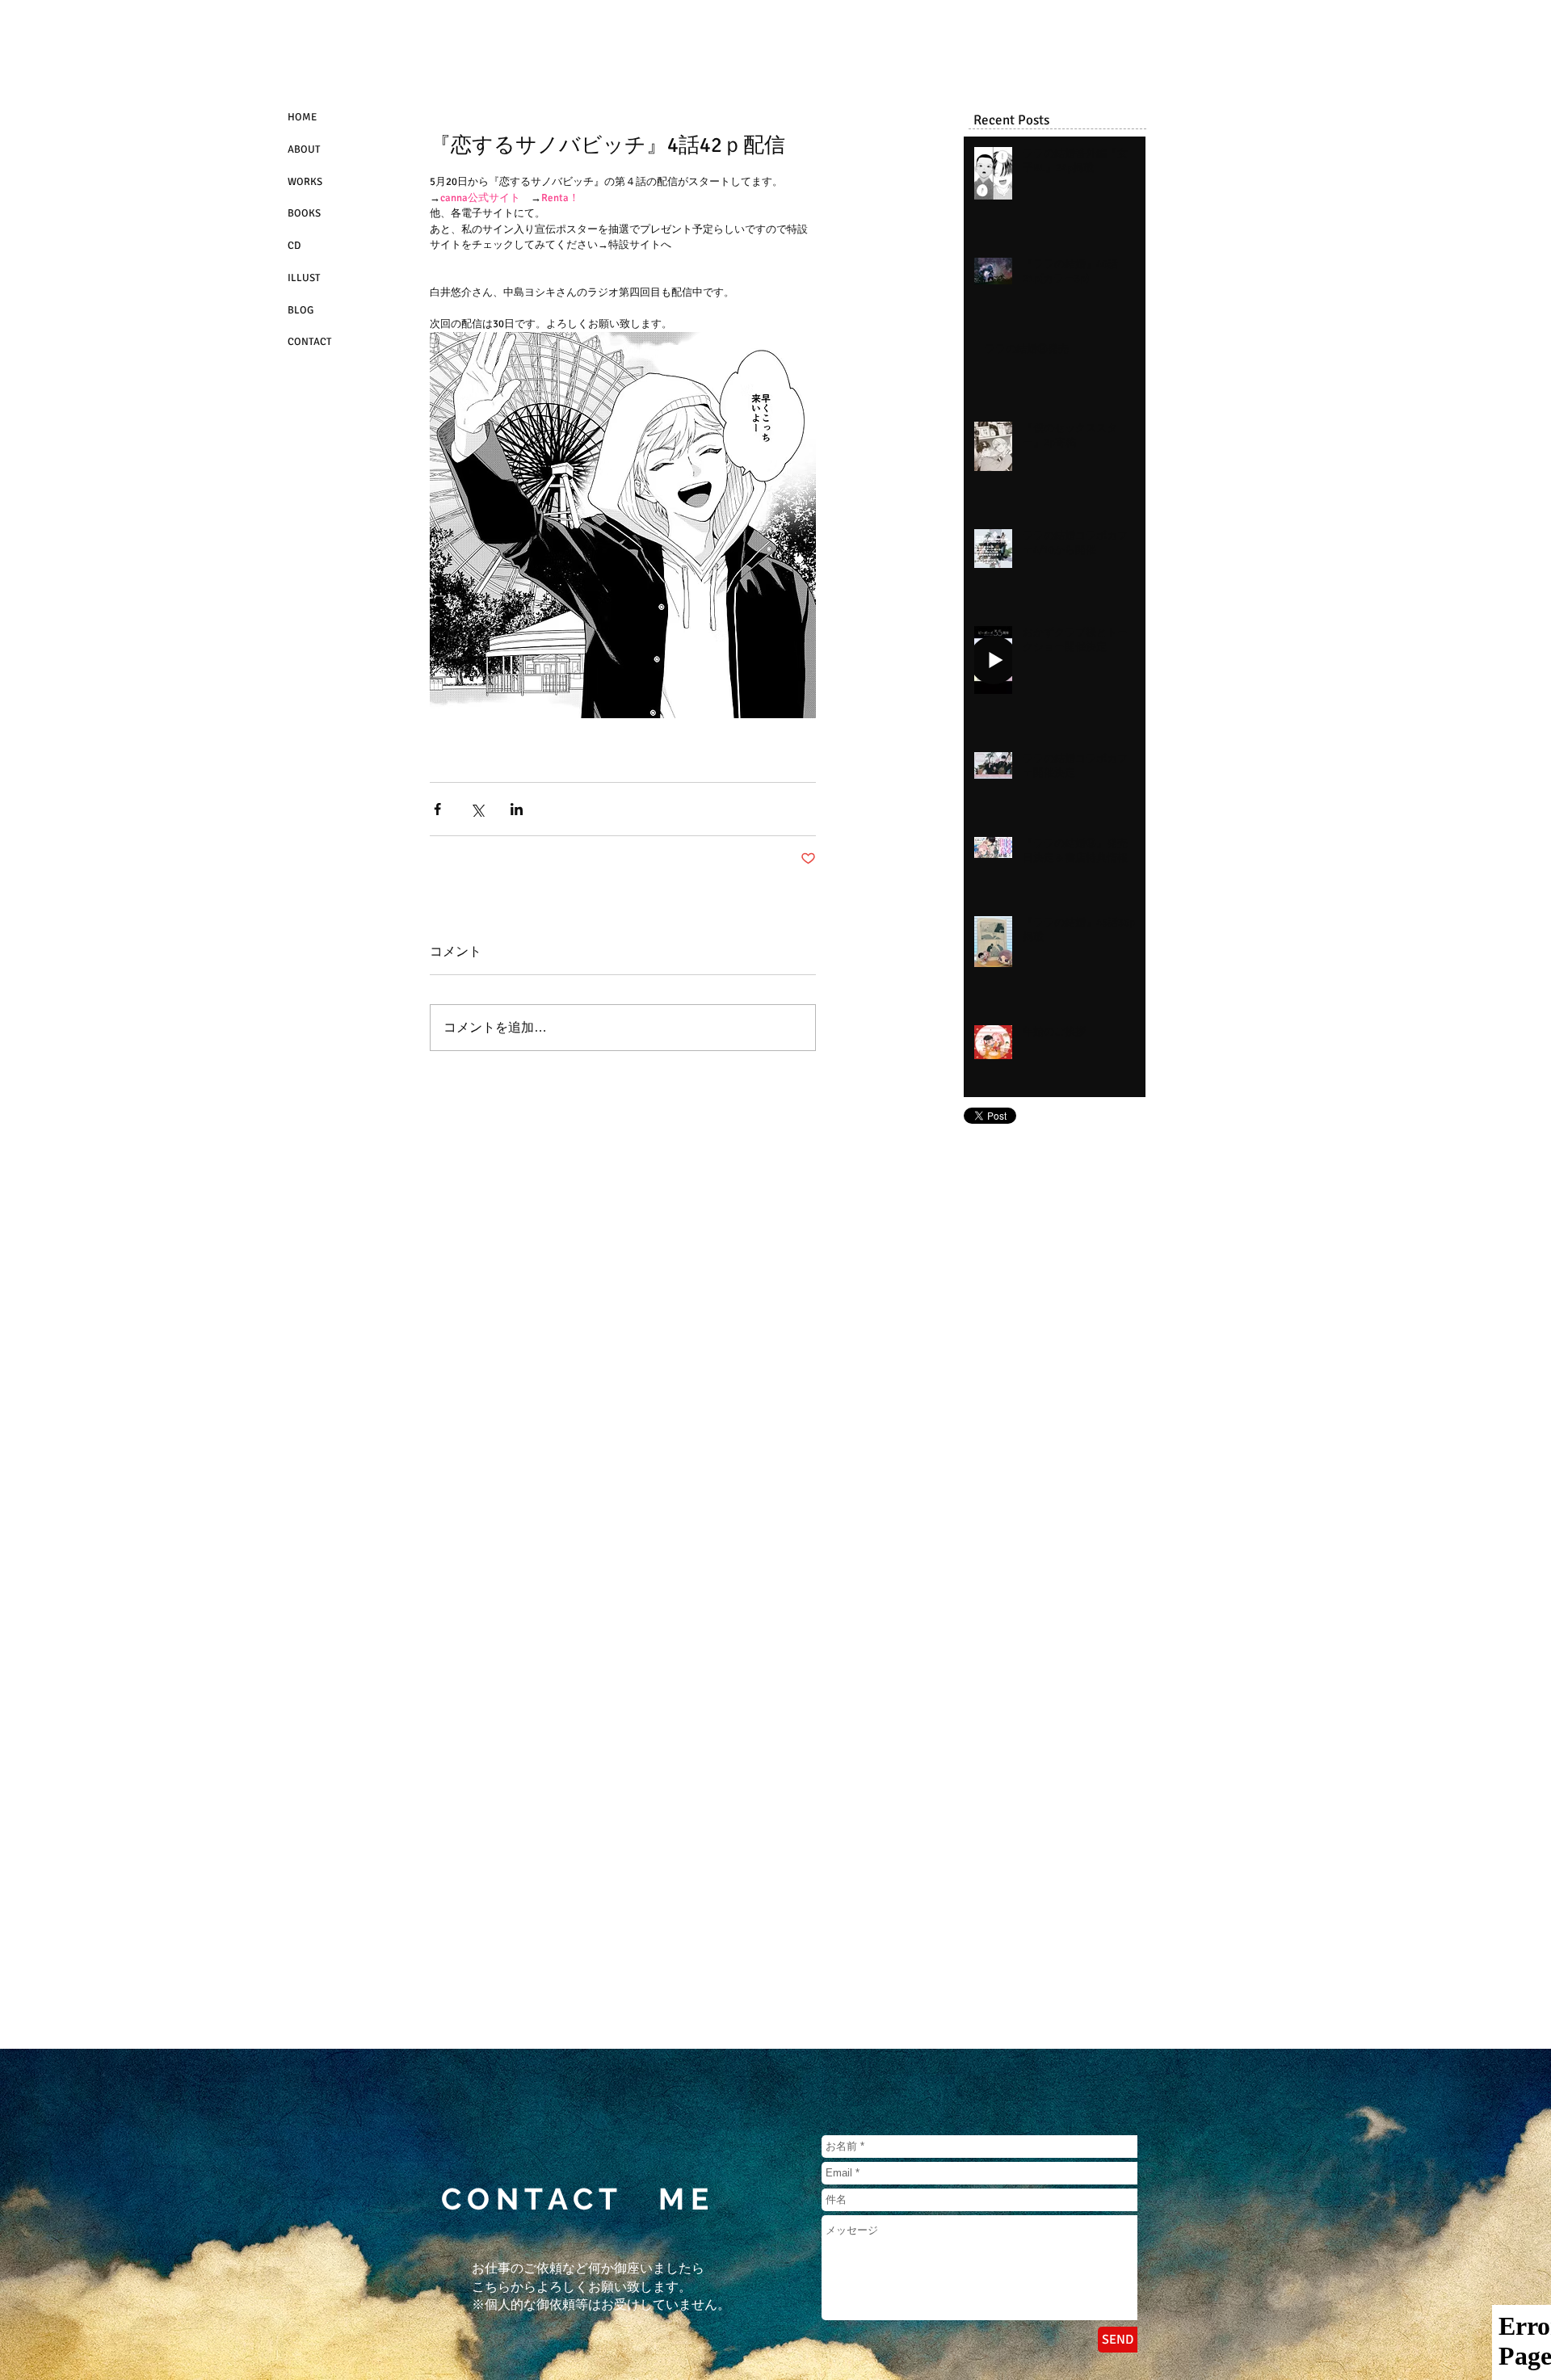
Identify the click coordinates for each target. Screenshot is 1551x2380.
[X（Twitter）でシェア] (477, 809)
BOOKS (304, 213)
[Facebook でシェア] (437, 809)
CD (294, 246)
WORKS (305, 182)
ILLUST (304, 278)
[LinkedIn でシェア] (517, 809)
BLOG (301, 310)
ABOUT (304, 149)
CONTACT (309, 342)
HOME (302, 117)
